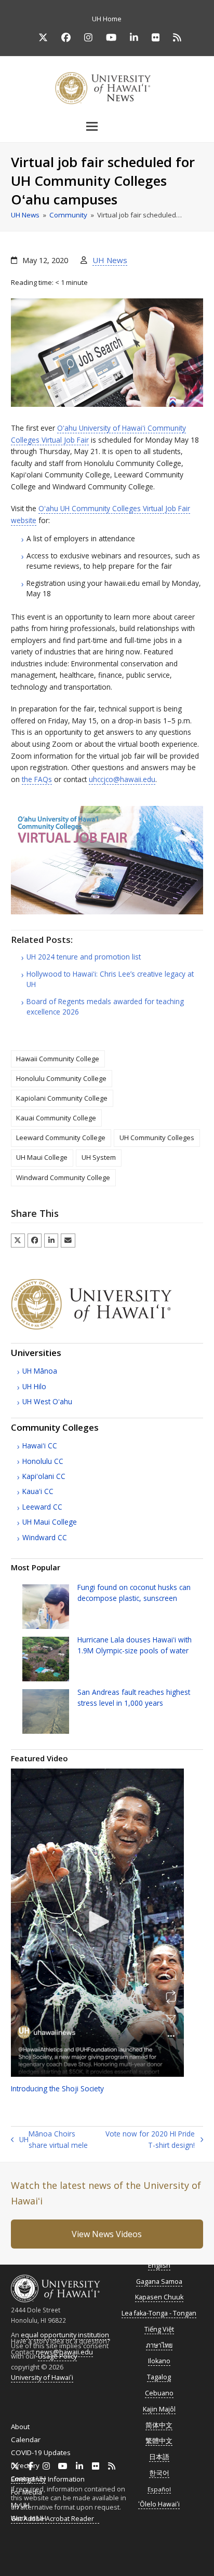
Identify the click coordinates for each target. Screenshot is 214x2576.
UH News (110, 260)
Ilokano (159, 2361)
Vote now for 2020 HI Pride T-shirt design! (150, 2140)
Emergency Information (48, 2479)
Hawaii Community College (58, 1059)
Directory (25, 2465)
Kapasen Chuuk (159, 2297)
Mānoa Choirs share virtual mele (49, 2140)
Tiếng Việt (159, 2329)
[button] (107, 126)
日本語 (159, 2457)
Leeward (42, 1507)
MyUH (20, 2505)
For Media (26, 2492)
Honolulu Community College (61, 1078)
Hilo (34, 1386)
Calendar (26, 2440)
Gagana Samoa (159, 2282)
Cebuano (159, 2393)
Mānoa (40, 1371)
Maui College (50, 1522)
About (20, 2427)
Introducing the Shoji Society (57, 2088)
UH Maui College (42, 1157)
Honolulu (43, 1461)
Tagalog (159, 2377)
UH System (99, 1157)
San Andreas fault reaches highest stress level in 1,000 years (134, 1697)
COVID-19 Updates (41, 2452)
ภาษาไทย (159, 2345)
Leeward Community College (61, 1138)
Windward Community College (63, 1177)
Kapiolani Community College (62, 1098)
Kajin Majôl (159, 2409)
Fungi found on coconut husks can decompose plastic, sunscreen (134, 1592)
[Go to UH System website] (107, 1327)
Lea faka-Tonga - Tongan (159, 2313)
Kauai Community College (56, 1118)
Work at (29, 2518)
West (47, 1401)
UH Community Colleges (157, 1138)
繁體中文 (159, 2441)
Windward (45, 1537)
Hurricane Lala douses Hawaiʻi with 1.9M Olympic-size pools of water (135, 1645)
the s (37, 779)
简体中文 (159, 2425)
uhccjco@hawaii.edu (122, 779)
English (159, 2265)
